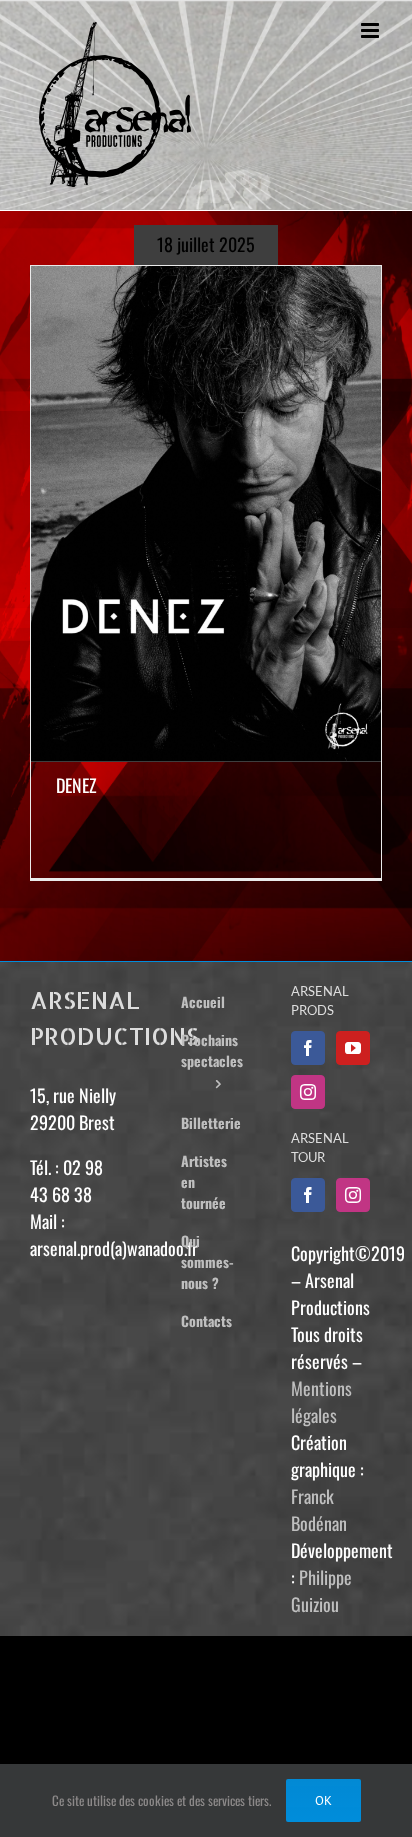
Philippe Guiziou (321, 1590)
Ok (323, 1800)
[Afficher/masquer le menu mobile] (371, 30)
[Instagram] (308, 1092)
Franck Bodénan (319, 1509)
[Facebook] (308, 1048)
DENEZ (76, 785)
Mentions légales (321, 1401)
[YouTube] (353, 1048)
